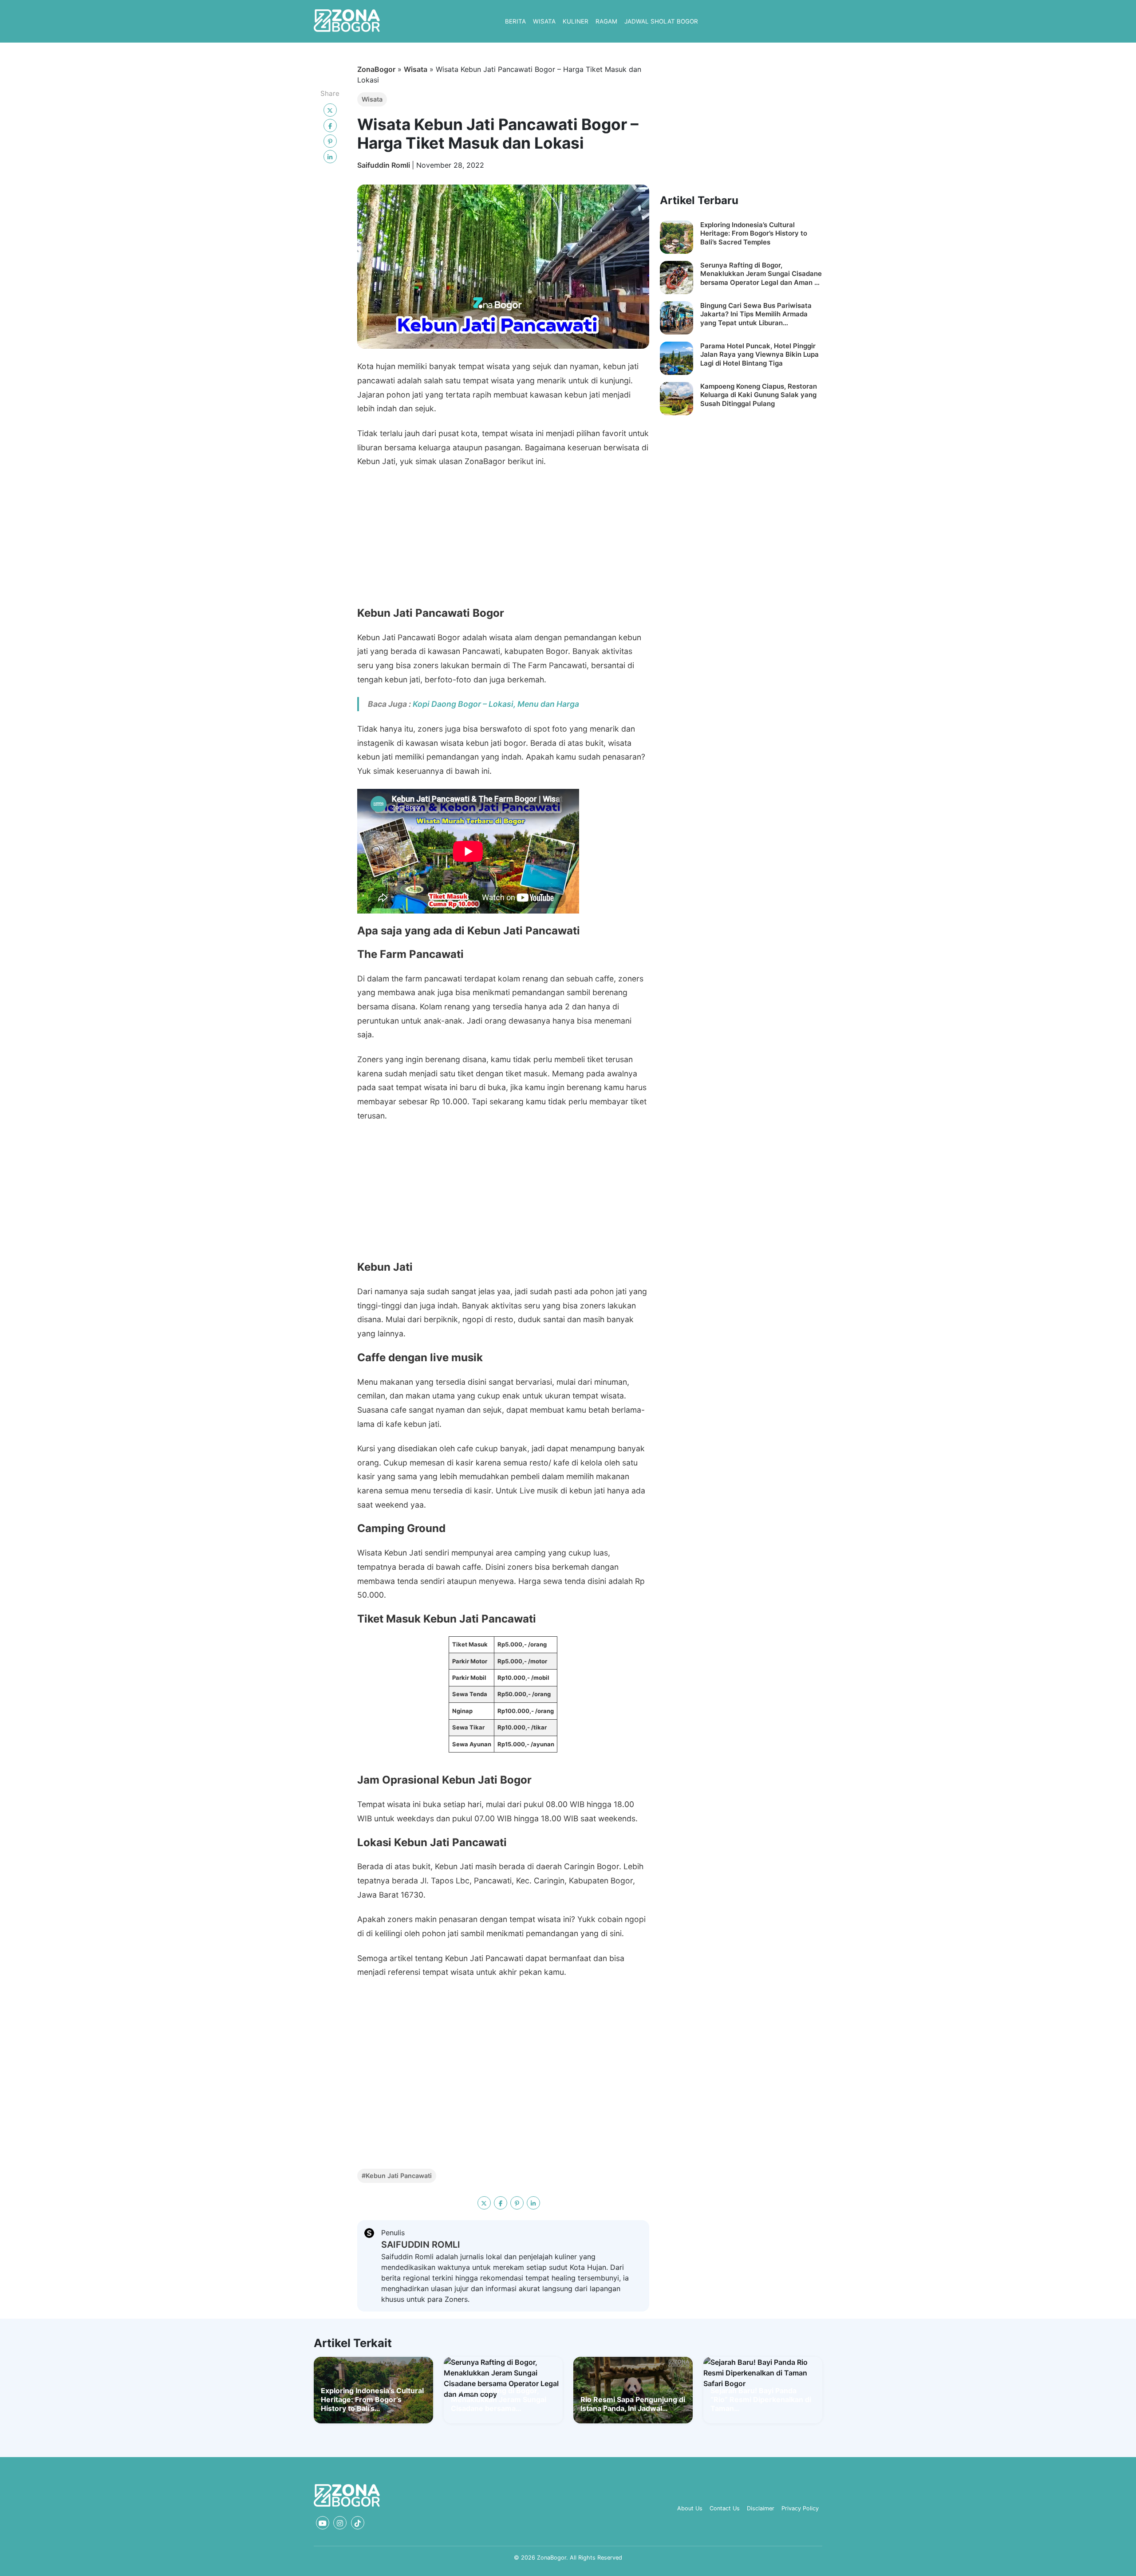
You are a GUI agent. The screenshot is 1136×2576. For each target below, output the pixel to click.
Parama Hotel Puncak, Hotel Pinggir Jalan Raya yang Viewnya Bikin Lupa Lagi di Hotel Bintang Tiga (759, 354)
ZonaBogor (376, 69)
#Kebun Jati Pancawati (397, 2176)
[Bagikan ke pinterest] (330, 141)
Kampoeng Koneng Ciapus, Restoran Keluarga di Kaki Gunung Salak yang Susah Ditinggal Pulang (759, 395)
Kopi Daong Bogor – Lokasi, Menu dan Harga (496, 704)
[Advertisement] (503, 541)
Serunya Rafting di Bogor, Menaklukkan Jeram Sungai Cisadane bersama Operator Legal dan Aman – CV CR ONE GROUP (761, 274)
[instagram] (340, 2523)
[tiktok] (358, 2523)
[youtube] (323, 2523)
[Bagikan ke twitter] (330, 110)
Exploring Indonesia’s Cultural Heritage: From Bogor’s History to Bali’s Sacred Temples (754, 233)
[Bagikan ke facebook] (330, 126)
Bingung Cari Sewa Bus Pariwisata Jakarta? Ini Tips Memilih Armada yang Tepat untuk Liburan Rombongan (756, 314)
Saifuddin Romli (385, 165)
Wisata (416, 69)
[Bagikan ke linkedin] (330, 157)
